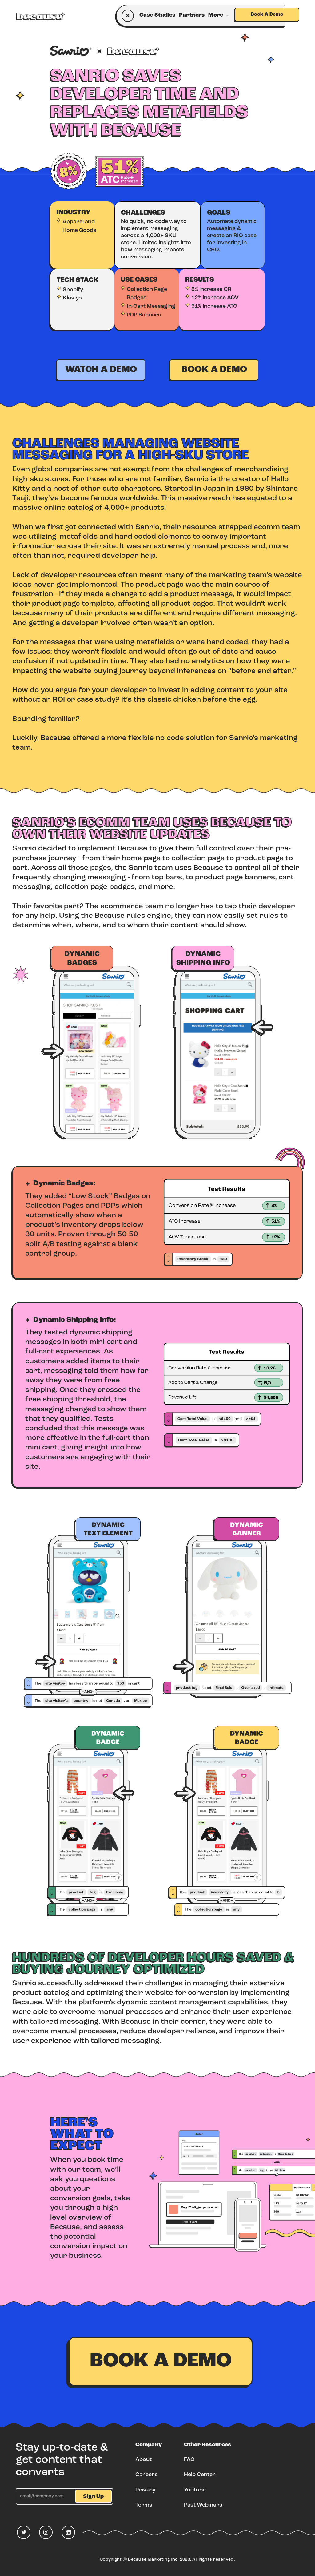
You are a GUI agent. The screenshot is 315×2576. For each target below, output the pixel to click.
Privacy (145, 2490)
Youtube (195, 2490)
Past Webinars (203, 2505)
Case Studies (157, 15)
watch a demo (101, 370)
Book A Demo (267, 14)
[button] (220, 16)
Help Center (200, 2475)
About (144, 2460)
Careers (147, 2475)
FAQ (189, 2460)
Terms (144, 2505)
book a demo (214, 370)
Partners (192, 15)
